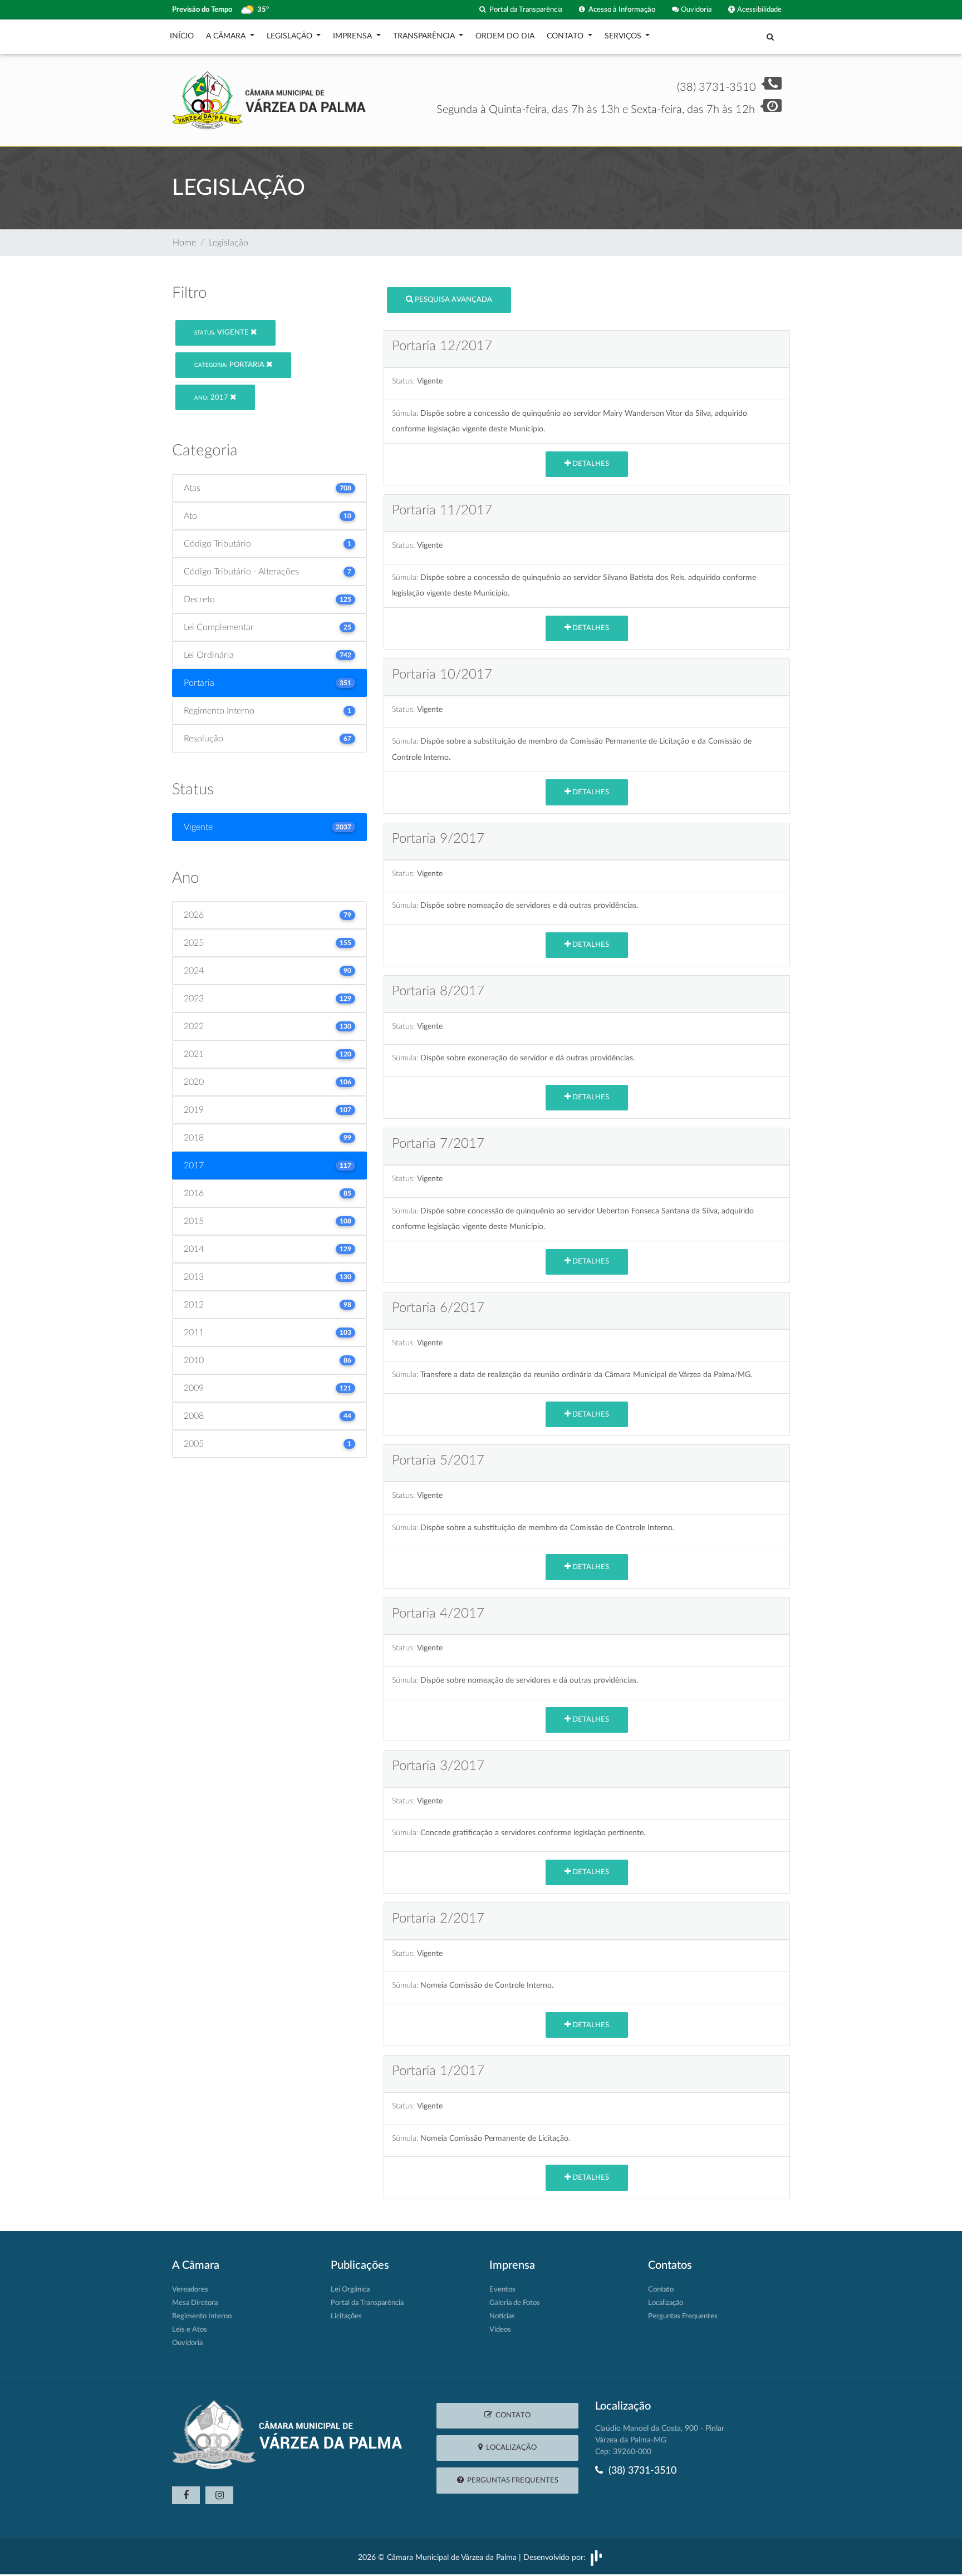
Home (184, 243)
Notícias (502, 2316)
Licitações (346, 2316)
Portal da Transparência (524, 9)
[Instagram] (219, 2495)
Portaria (230, 365)
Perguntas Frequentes (683, 2316)
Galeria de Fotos (515, 2303)
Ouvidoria (695, 9)
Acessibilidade (759, 9)
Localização (666, 2303)
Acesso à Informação (620, 9)
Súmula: (405, 413)
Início (182, 36)
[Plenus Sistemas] (596, 2557)
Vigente (222, 333)
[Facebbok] (186, 2495)
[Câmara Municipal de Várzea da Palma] (269, 100)
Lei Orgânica (350, 2290)
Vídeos (500, 2330)
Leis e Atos (190, 2330)
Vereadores (190, 2290)
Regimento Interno (202, 2316)
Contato (661, 2290)
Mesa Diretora (195, 2303)
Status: (403, 381)
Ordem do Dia (505, 36)
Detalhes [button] (590, 464)
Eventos (502, 2290)
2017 (212, 398)
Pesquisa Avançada (453, 300)
